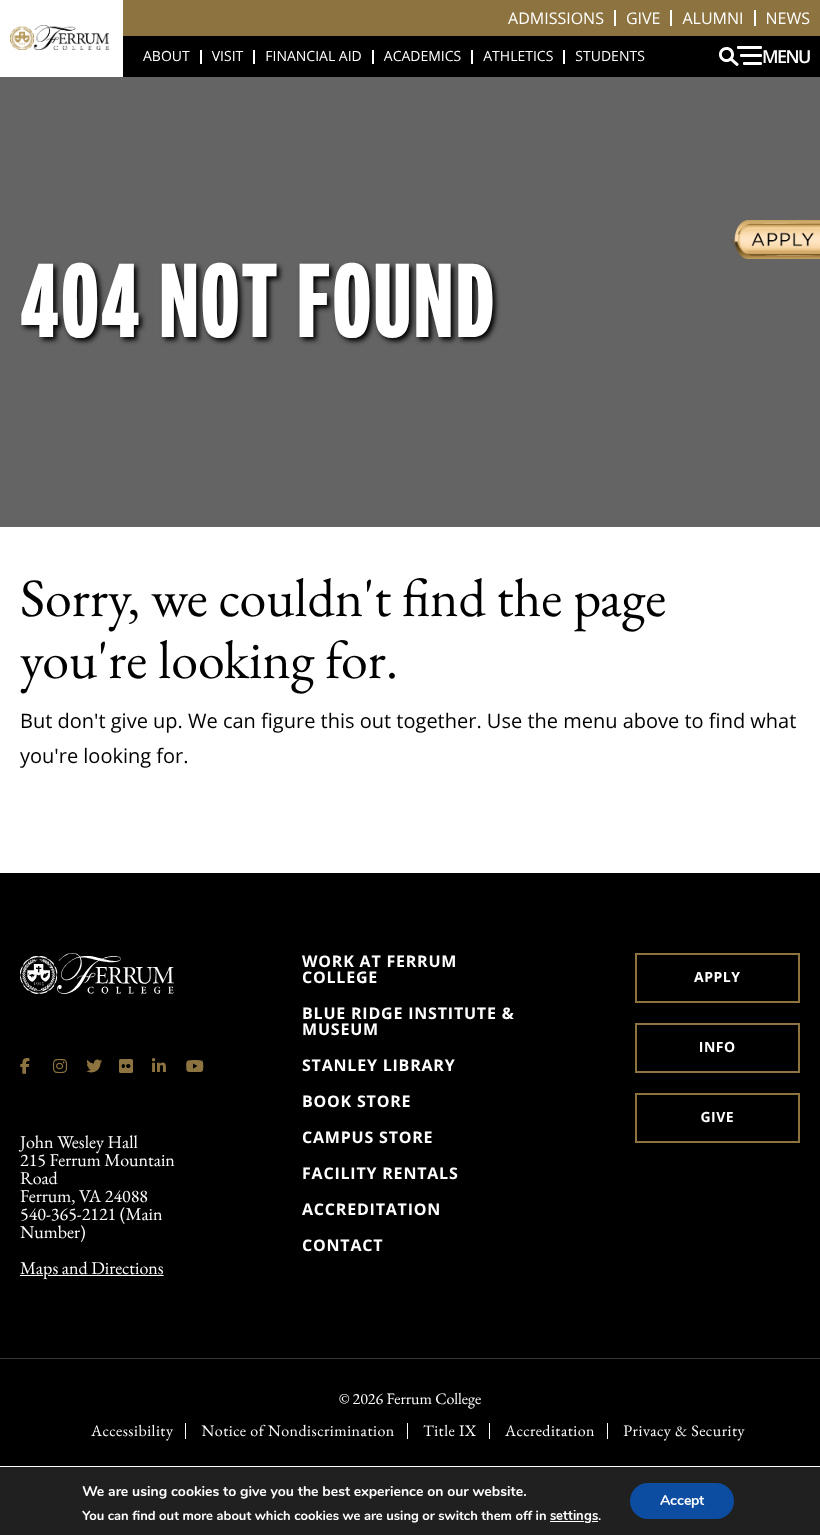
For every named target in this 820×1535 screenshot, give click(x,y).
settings (574, 1516)
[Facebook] (28, 1066)
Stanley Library (379, 1065)
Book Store (356, 1101)
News (788, 18)
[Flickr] (127, 1066)
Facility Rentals (380, 1173)
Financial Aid (313, 56)
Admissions (556, 18)
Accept (682, 1500)
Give (643, 18)
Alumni (712, 18)
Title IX (450, 1431)
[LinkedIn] (160, 1066)
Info (717, 1047)
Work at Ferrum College (379, 969)
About (166, 56)
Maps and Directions (92, 1268)
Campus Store (367, 1137)
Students (609, 56)
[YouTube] (194, 1066)
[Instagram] (61, 1066)
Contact (342, 1245)
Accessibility (132, 1431)
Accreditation (371, 1209)
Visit (228, 56)
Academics (422, 56)
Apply (717, 977)
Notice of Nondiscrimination (298, 1431)
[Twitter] (94, 1066)
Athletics (518, 56)
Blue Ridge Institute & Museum (408, 1021)
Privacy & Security (684, 1431)
